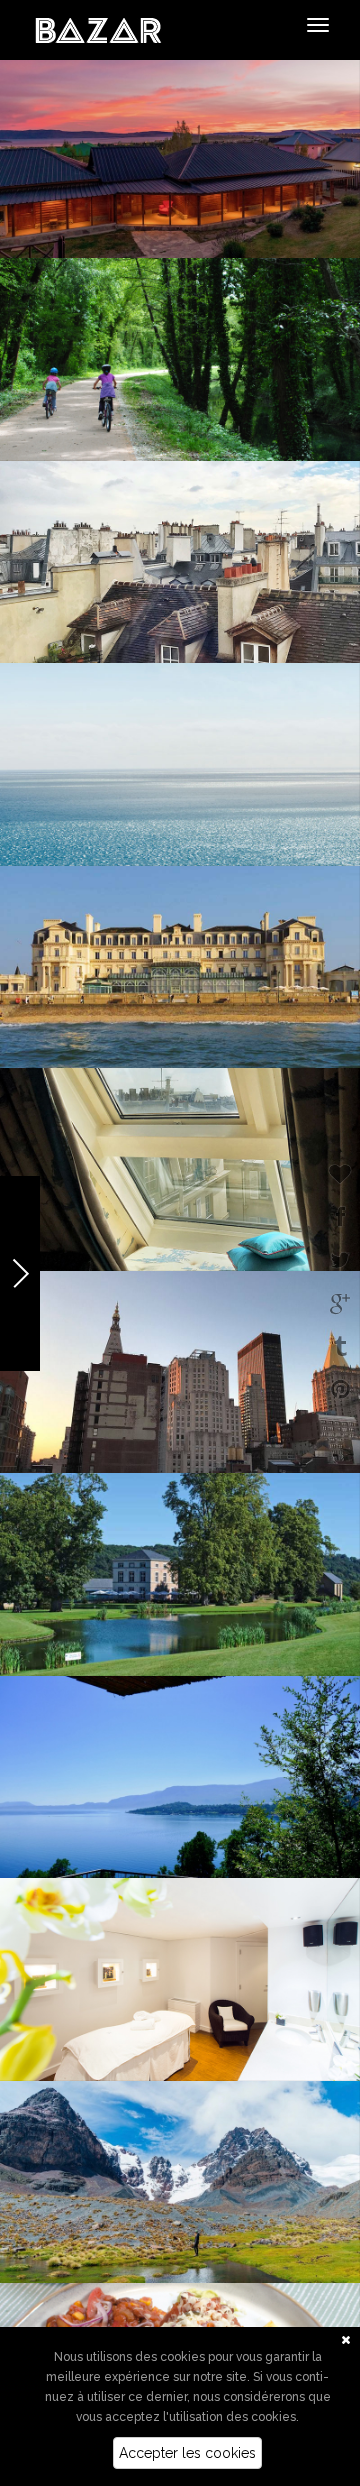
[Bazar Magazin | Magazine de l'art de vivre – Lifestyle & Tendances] (98, 29)
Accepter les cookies (187, 2453)
